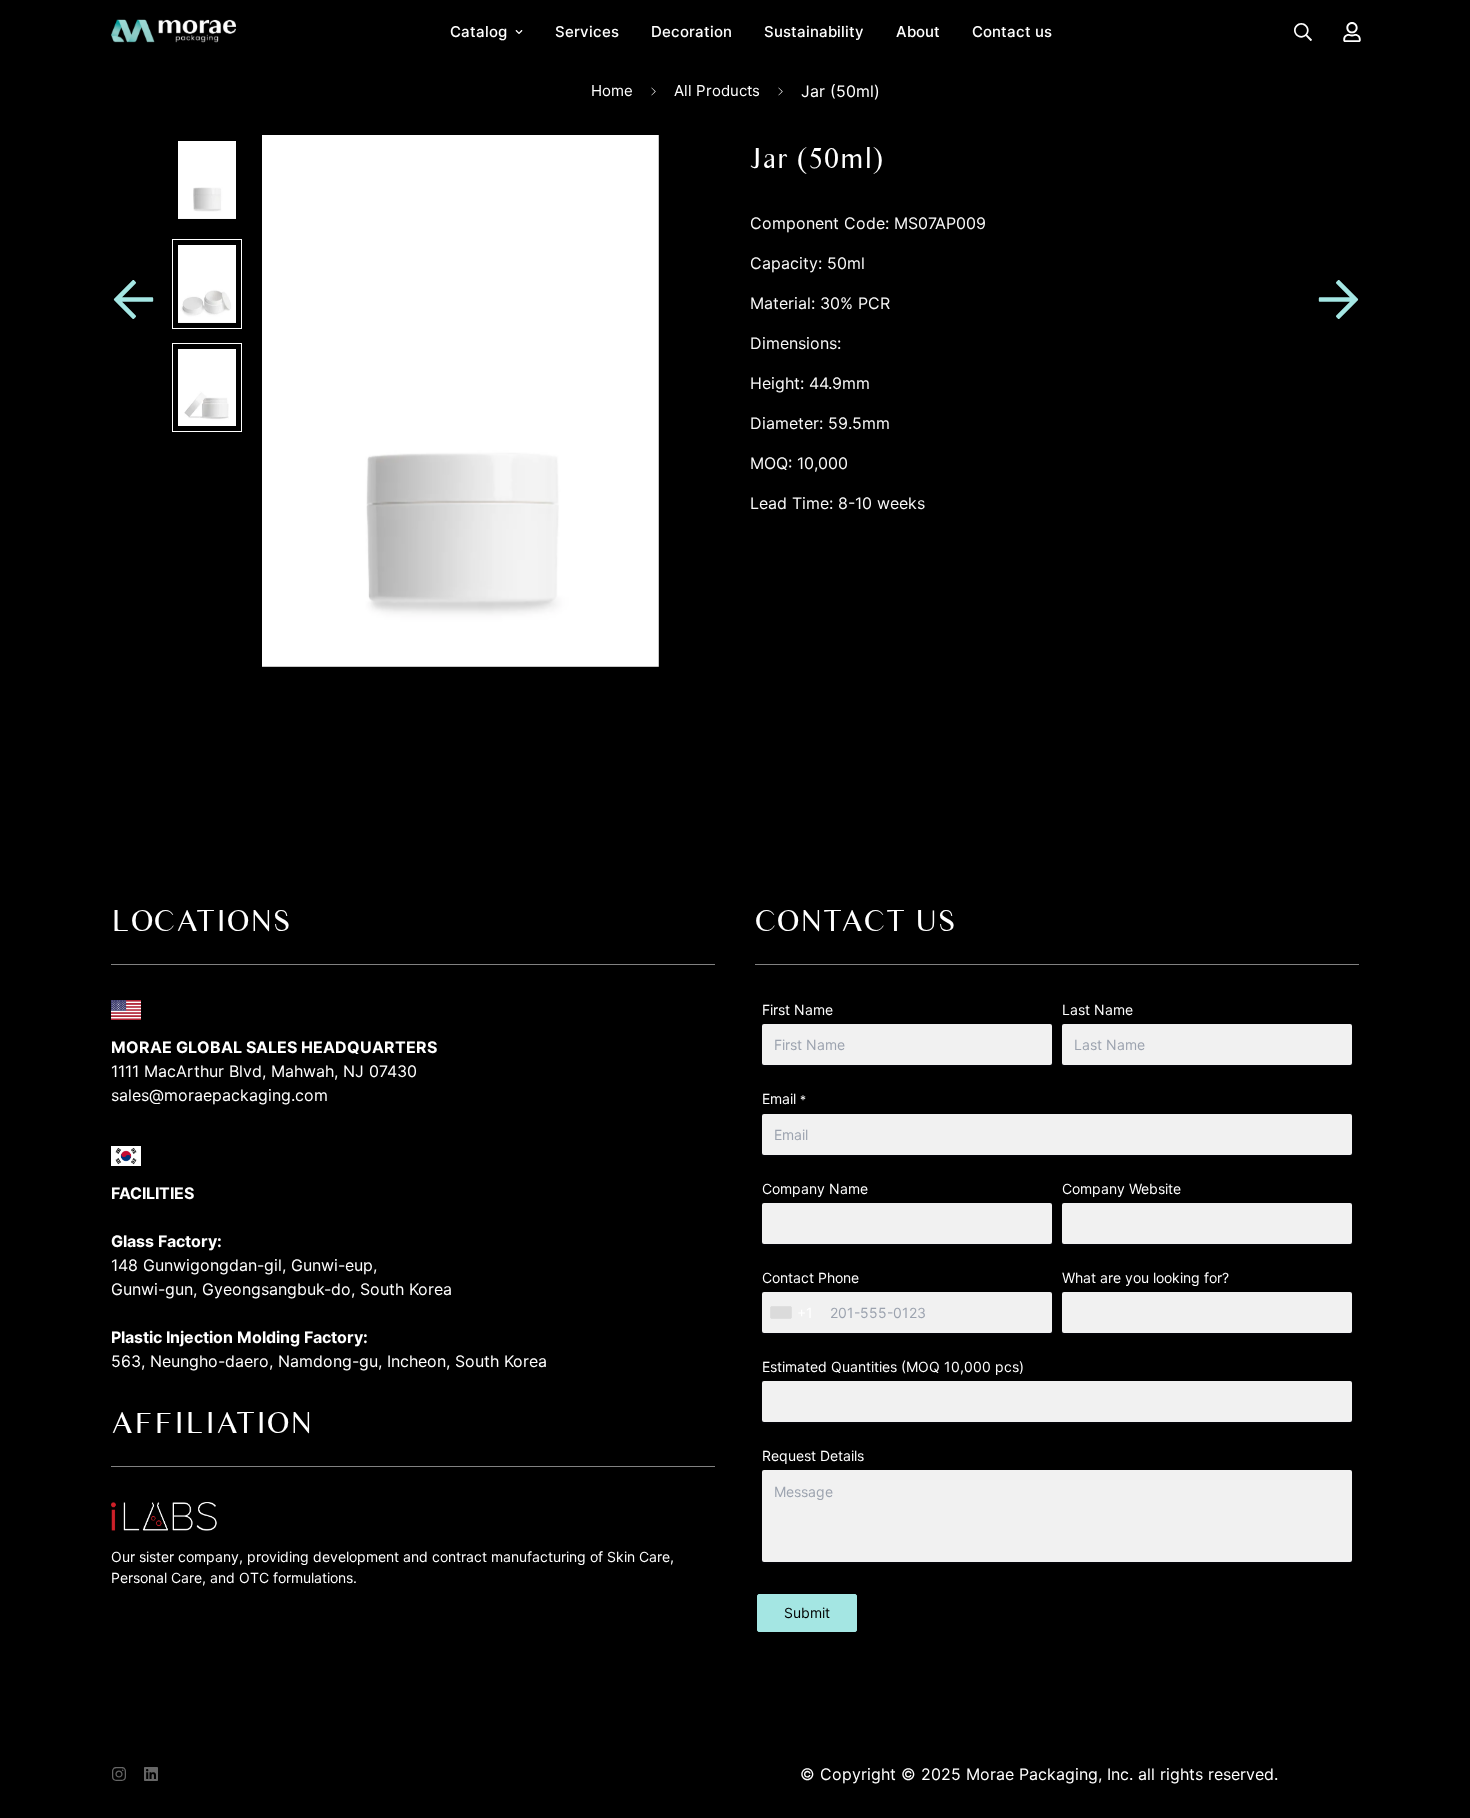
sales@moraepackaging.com (219, 1095)
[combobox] (794, 1312)
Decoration (691, 31)
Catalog (478, 31)
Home (612, 90)
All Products (717, 90)
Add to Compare (1054, 611)
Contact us (1012, 31)
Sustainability (814, 31)
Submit (807, 1612)
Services (587, 31)
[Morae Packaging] (173, 32)
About (918, 31)
